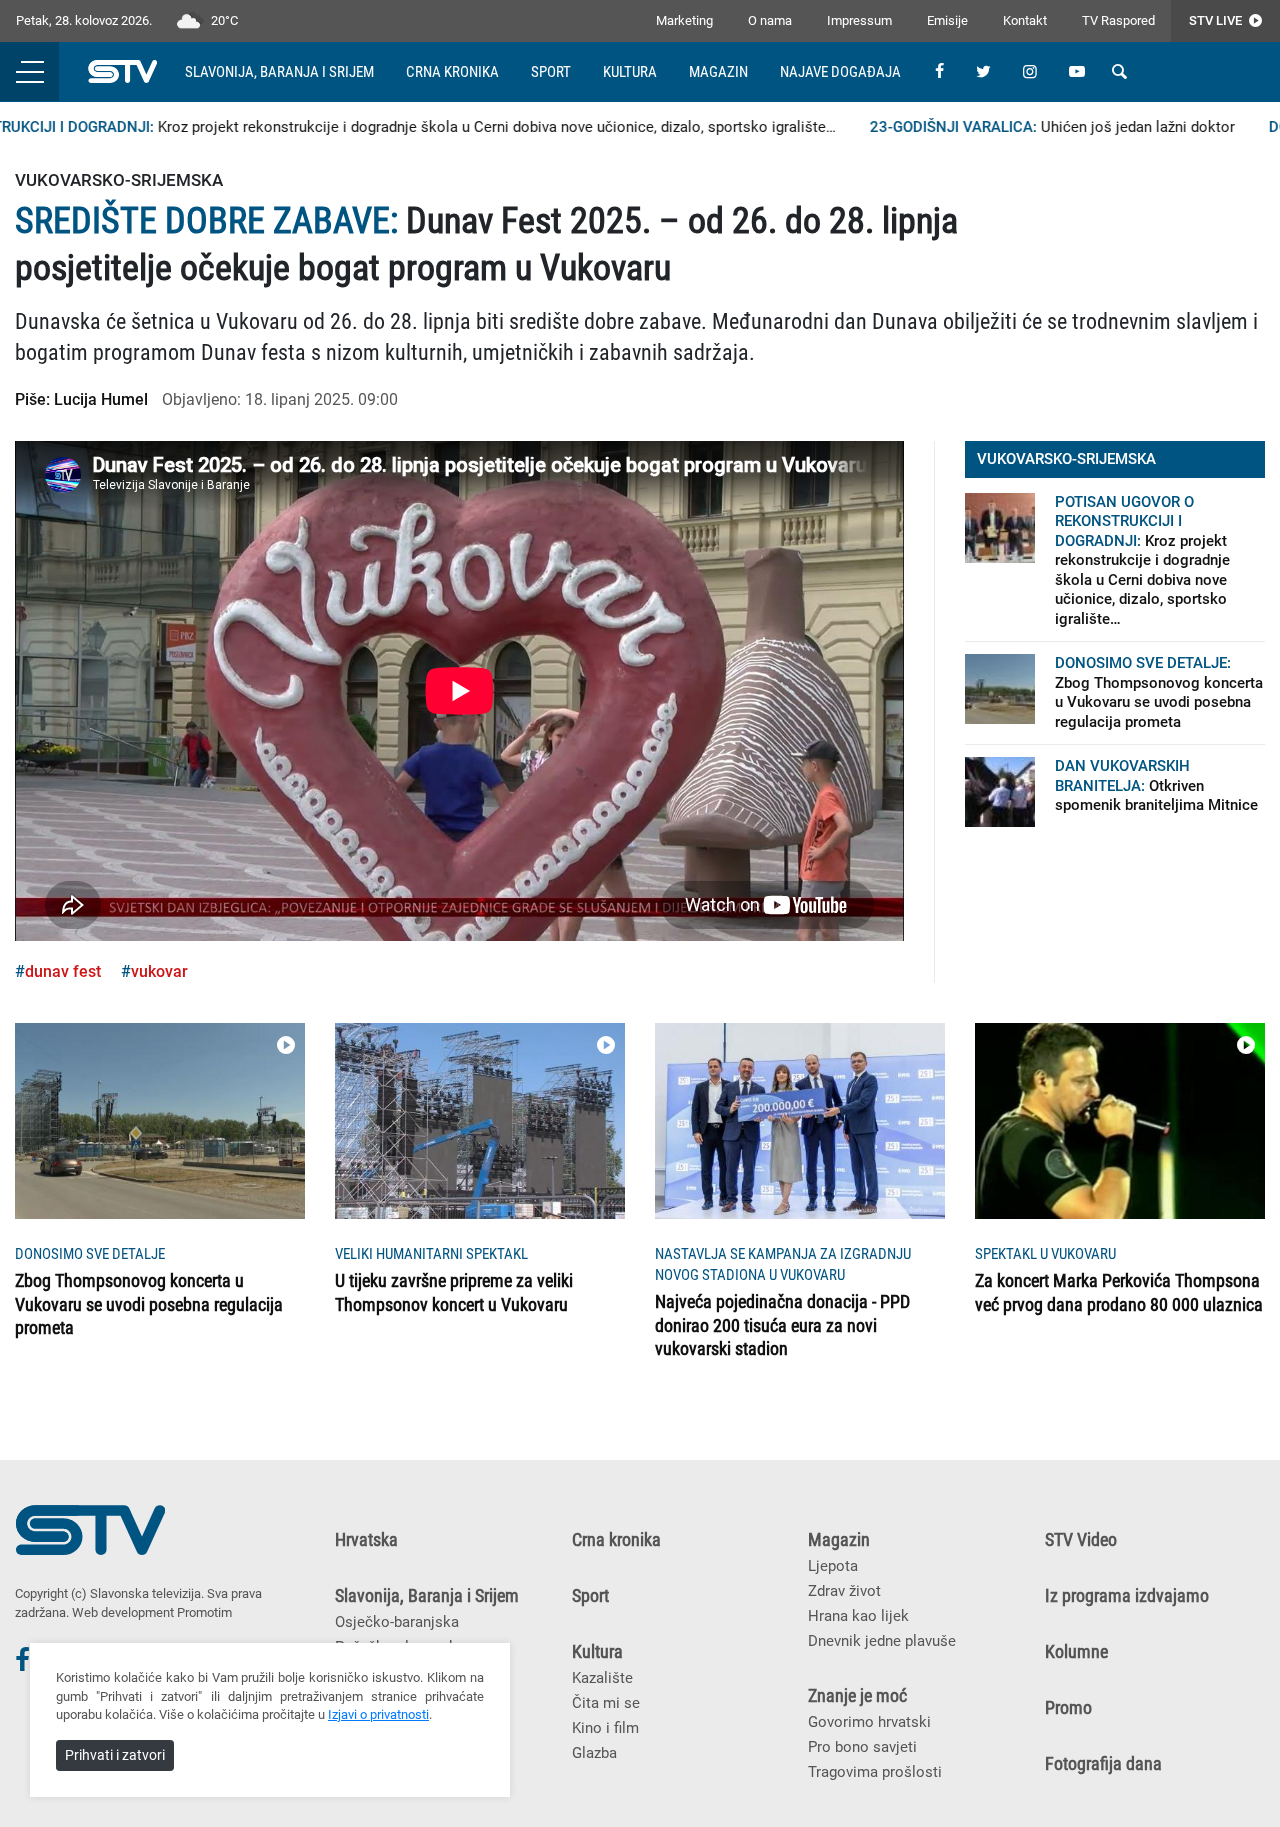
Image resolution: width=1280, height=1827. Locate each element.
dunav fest (63, 971)
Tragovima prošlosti (875, 1772)
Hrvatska (366, 1540)
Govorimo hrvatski (869, 1722)
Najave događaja (840, 72)
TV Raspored (1118, 20)
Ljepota (833, 1566)
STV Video (1081, 1540)
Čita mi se (606, 1703)
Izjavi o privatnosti (378, 1714)
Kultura (630, 72)
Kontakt (1025, 20)
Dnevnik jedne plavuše (882, 1641)
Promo (1068, 1708)
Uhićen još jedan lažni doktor (1026, 127)
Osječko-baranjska (397, 1622)
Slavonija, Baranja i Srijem (279, 72)
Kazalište (602, 1678)
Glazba (594, 1753)
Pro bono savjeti (862, 1747)
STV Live (1217, 20)
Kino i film (605, 1728)
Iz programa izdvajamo (1127, 1596)
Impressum (859, 20)
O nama (770, 20)
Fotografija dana (1103, 1764)
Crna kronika (452, 72)
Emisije (947, 20)
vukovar (159, 971)
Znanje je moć (857, 1696)
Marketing (684, 20)
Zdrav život (844, 1591)
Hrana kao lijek (858, 1616)
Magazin (718, 72)
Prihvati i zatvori (115, 1755)
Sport (551, 72)
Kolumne (1076, 1652)
